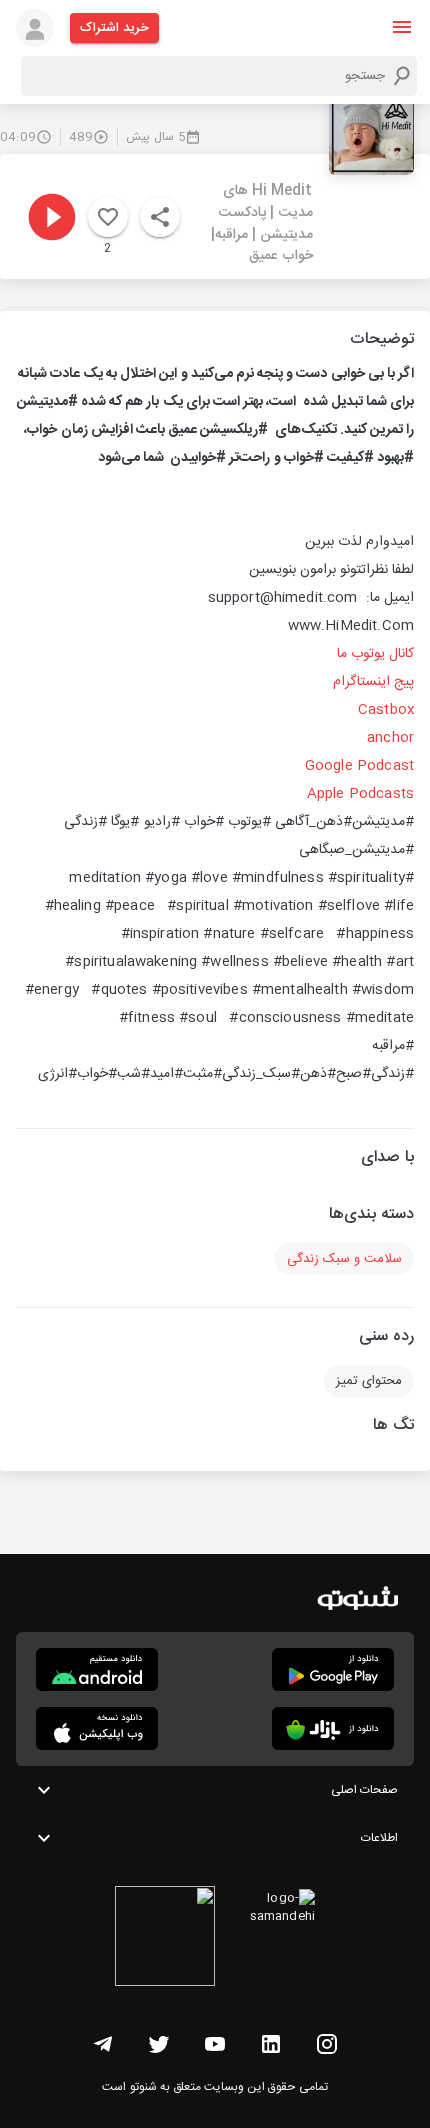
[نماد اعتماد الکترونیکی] (165, 1939)
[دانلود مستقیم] (97, 1669)
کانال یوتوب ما (375, 654)
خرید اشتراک (114, 28)
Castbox (386, 710)
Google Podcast (359, 766)
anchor (390, 738)
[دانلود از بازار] (333, 1728)
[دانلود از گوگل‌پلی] (333, 1669)
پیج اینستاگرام (373, 682)
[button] (402, 27)
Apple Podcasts (360, 794)
